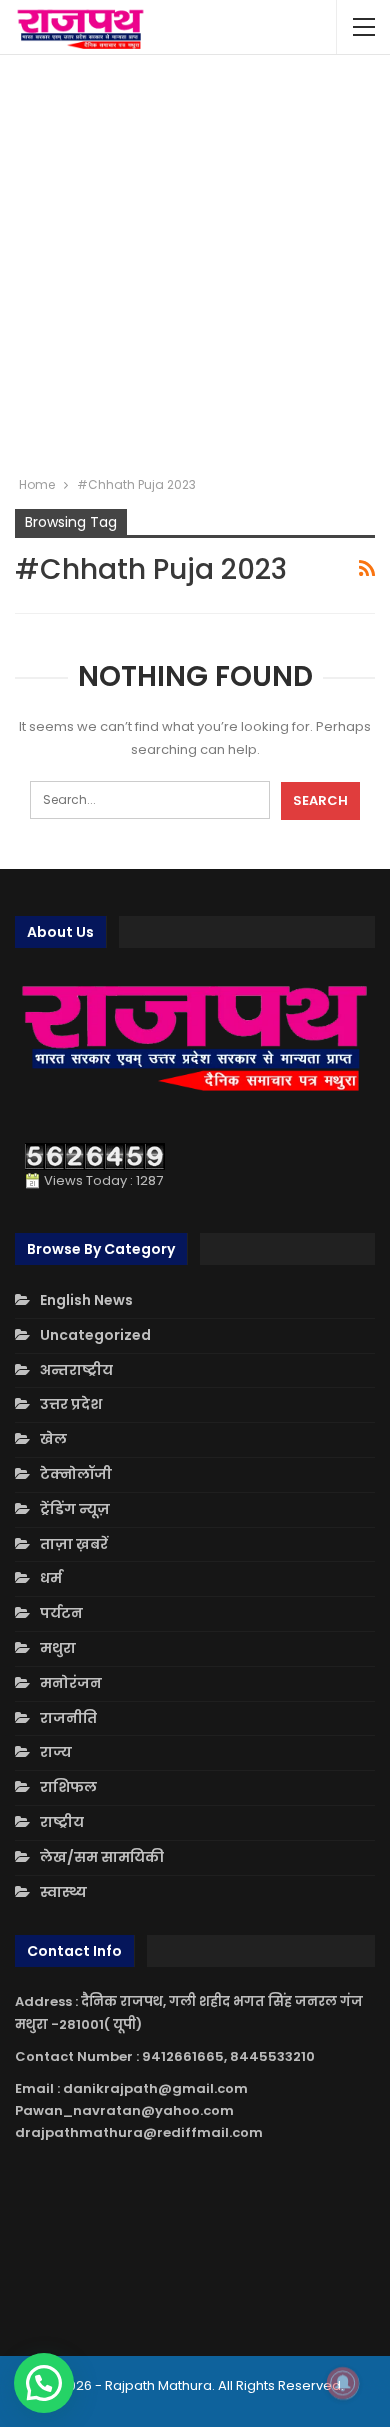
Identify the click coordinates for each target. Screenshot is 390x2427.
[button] (44, 2383)
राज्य (56, 1752)
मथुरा (58, 1648)
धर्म (51, 1578)
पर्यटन (61, 1613)
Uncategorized (95, 1335)
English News (86, 1300)
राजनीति (68, 1718)
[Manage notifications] (343, 2383)
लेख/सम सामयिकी (102, 1857)
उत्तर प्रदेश (71, 1404)
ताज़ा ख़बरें (74, 1544)
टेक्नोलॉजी (76, 1474)
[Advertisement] (195, 265)
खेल (53, 1439)
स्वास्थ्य (63, 1892)
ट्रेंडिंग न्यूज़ (75, 1509)
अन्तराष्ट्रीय (76, 1370)
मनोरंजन (71, 1683)
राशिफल (68, 1787)
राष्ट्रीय (62, 1822)
